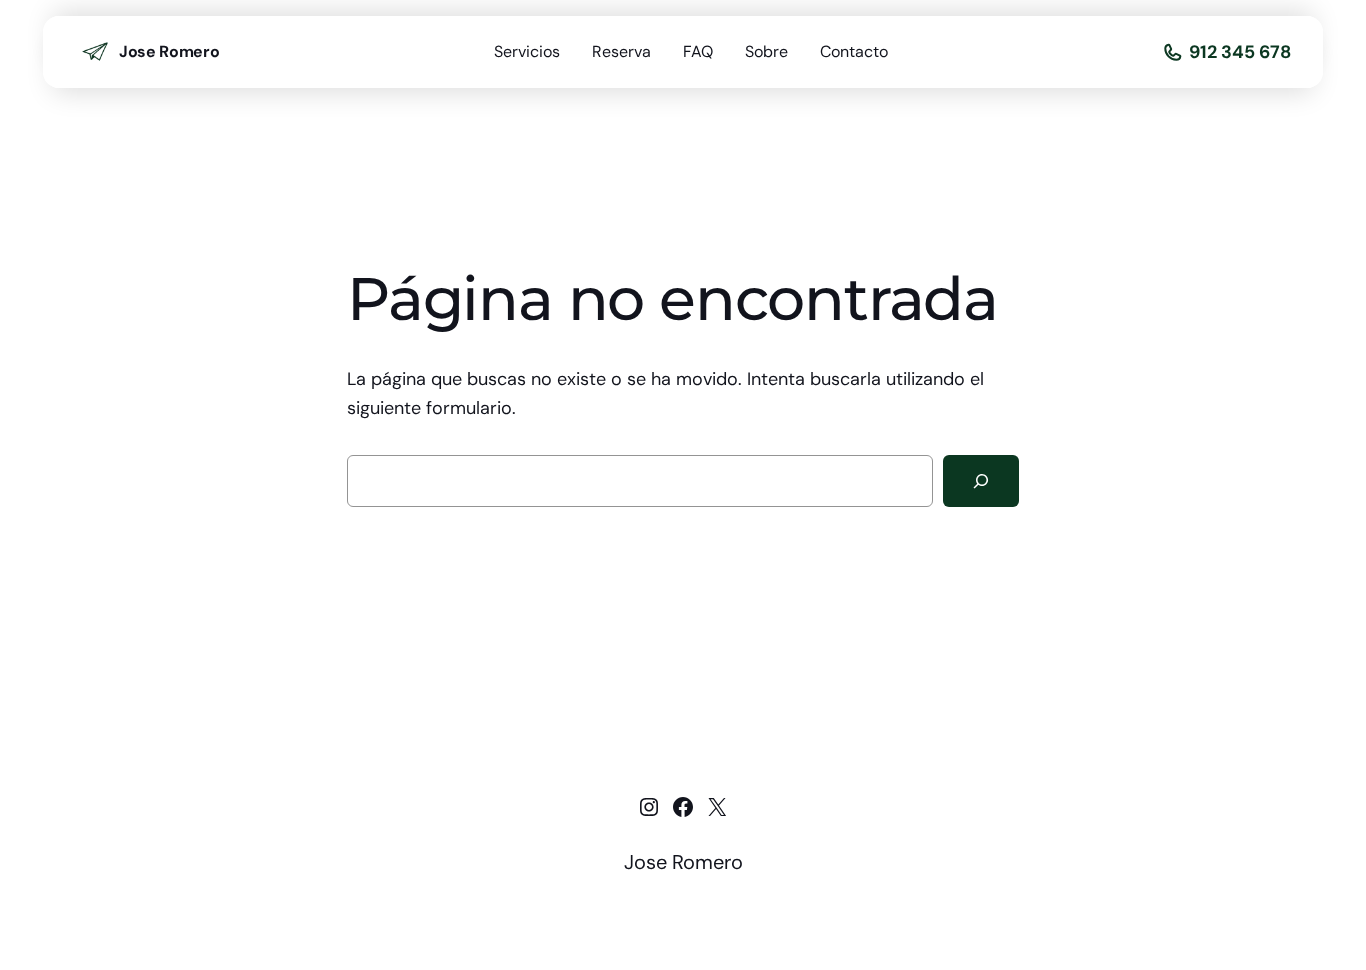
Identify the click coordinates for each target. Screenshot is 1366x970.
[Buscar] (981, 481)
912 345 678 (1240, 52)
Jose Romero (169, 51)
